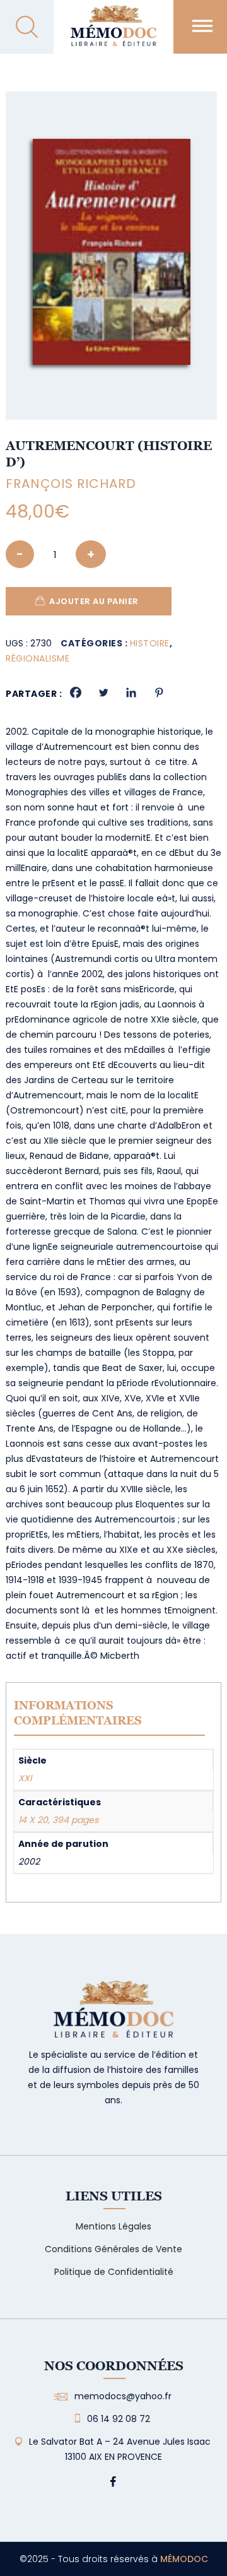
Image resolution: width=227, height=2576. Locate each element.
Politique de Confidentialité (114, 2272)
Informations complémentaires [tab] (78, 1713)
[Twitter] (103, 692)
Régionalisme (38, 658)
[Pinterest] (159, 692)
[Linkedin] (131, 692)
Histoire (150, 643)
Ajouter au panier (94, 601)
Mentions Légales (113, 2226)
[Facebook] (76, 692)
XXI (25, 1778)
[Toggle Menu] (202, 26)
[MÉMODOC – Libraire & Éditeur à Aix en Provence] (113, 33)
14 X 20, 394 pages (58, 1820)
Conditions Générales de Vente (113, 2249)
